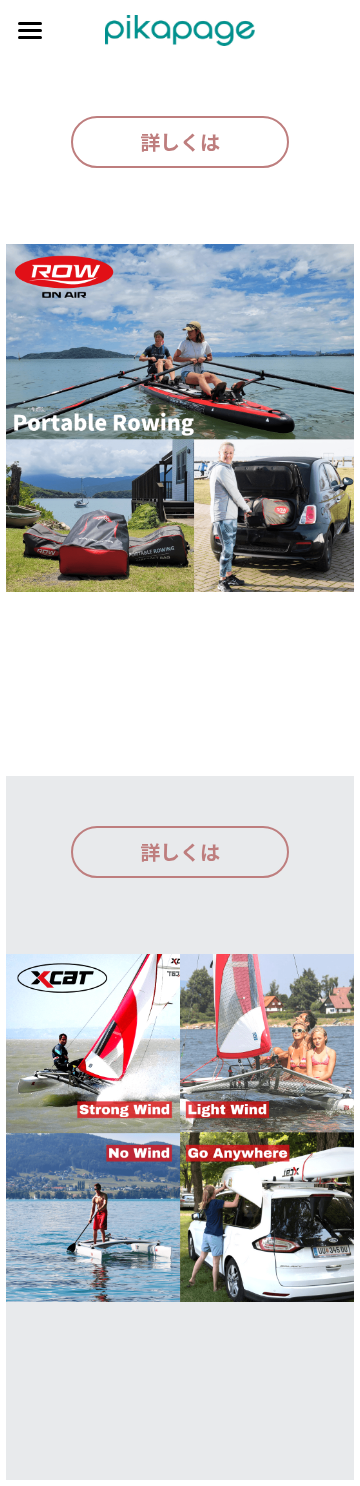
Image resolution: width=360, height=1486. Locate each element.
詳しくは (180, 141)
